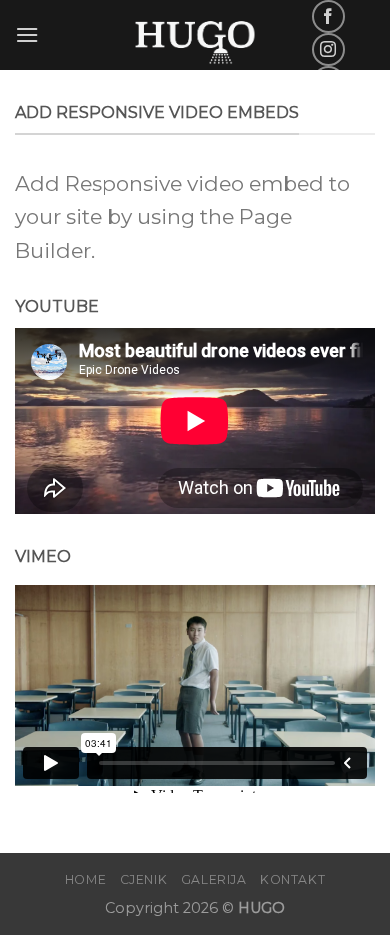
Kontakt (292, 879)
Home (85, 879)
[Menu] (27, 34)
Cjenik (144, 879)
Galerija (214, 879)
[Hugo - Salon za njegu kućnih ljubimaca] (195, 35)
